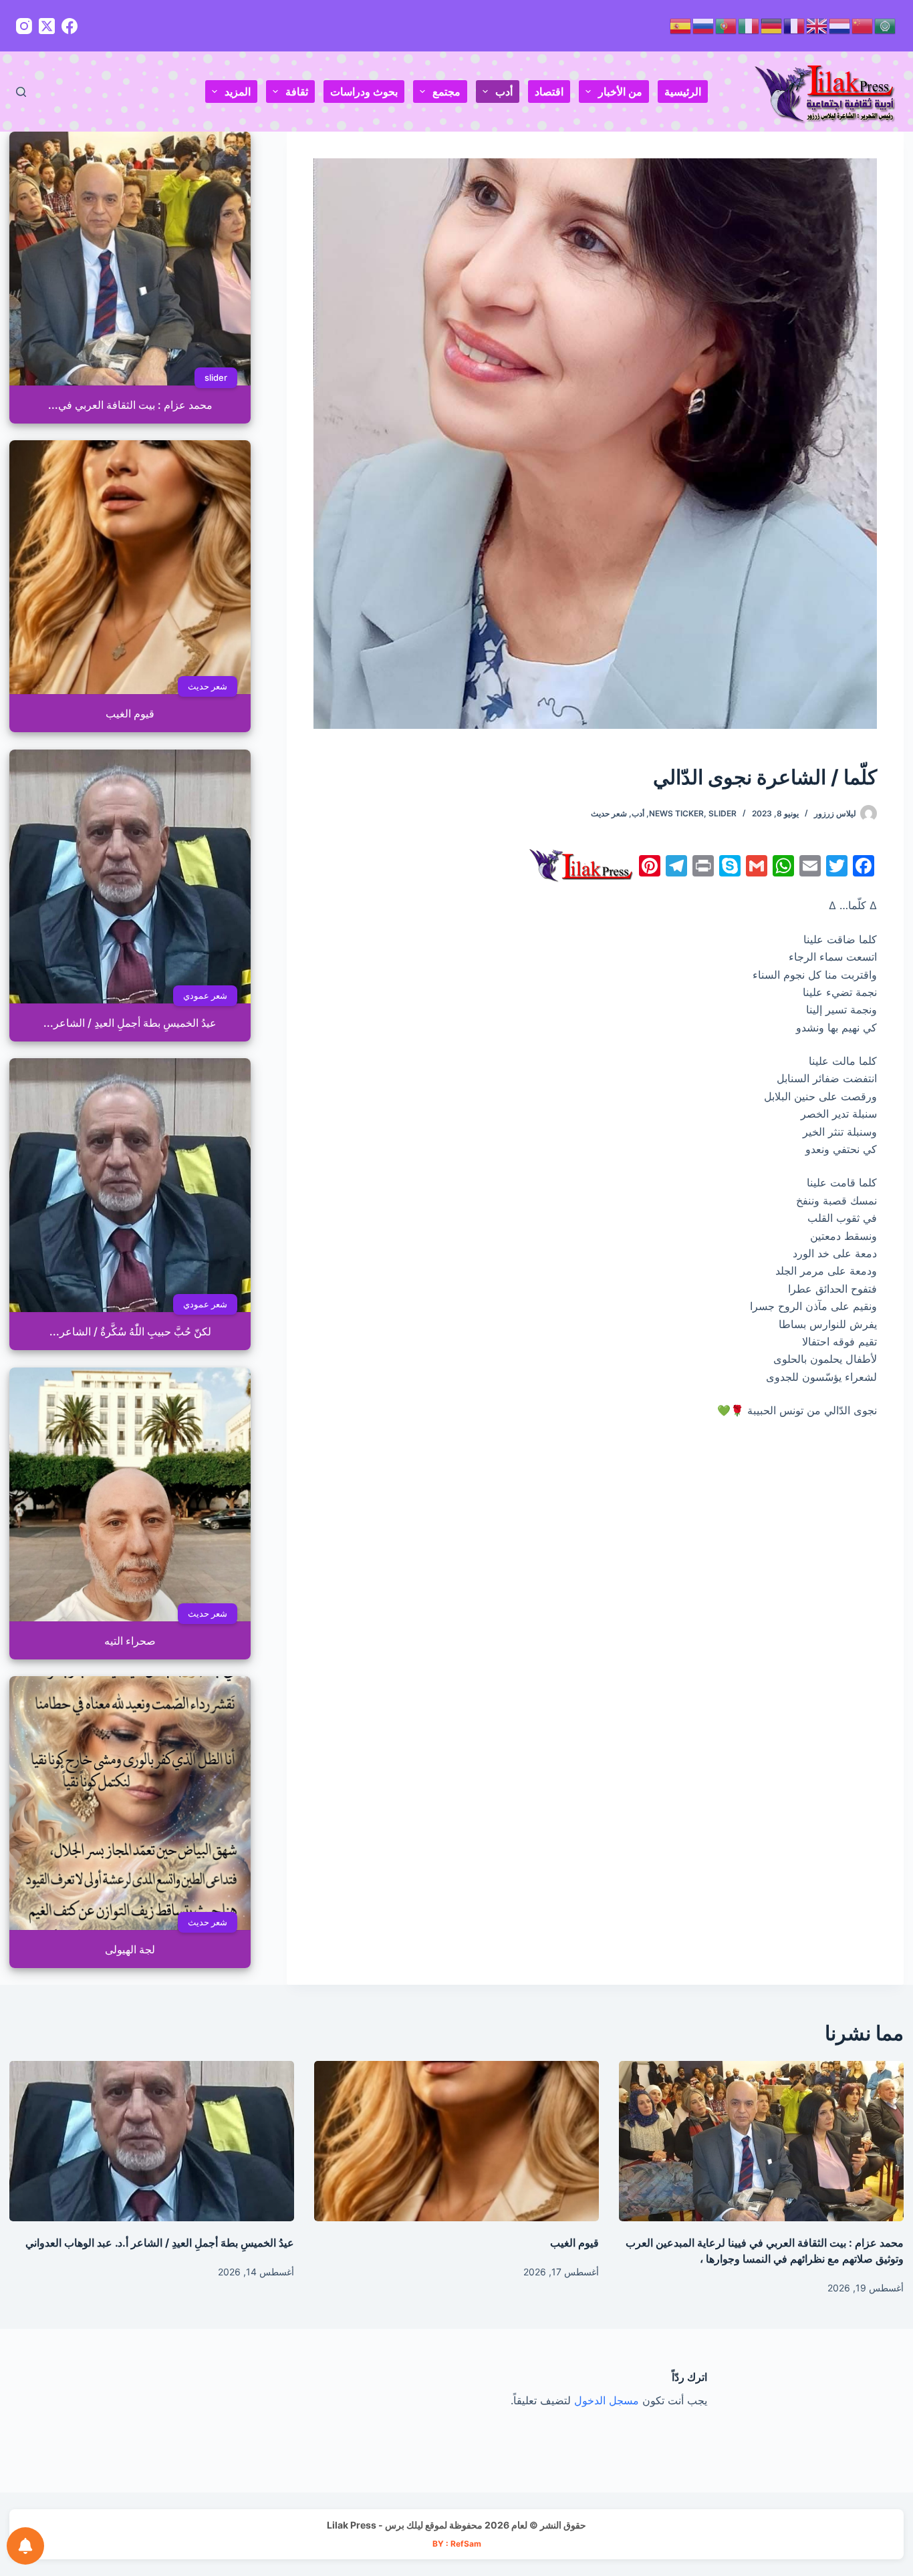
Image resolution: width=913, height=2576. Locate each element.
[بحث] (21, 92)
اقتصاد (549, 92)
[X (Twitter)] (47, 26)
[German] (772, 25)
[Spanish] (681, 25)
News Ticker (676, 813)
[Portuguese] (727, 25)
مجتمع (446, 92)
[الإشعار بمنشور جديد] (25, 2546)
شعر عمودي (205, 995)
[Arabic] (886, 25)
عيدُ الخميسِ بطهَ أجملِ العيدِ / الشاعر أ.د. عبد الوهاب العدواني (160, 2243)
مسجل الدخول (607, 2400)
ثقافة (297, 92)
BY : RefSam (457, 2544)
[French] (795, 25)
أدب (504, 92)
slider (723, 813)
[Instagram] (24, 26)
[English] (817, 25)
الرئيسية (683, 92)
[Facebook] (70, 26)
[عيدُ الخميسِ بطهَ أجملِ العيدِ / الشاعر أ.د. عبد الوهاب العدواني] (152, 2141)
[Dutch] (840, 25)
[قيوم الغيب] (456, 2141)
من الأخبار (620, 92)
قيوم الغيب (574, 2243)
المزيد (238, 92)
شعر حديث (609, 813)
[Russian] (704, 25)
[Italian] (749, 25)
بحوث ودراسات (364, 92)
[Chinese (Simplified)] (863, 25)
